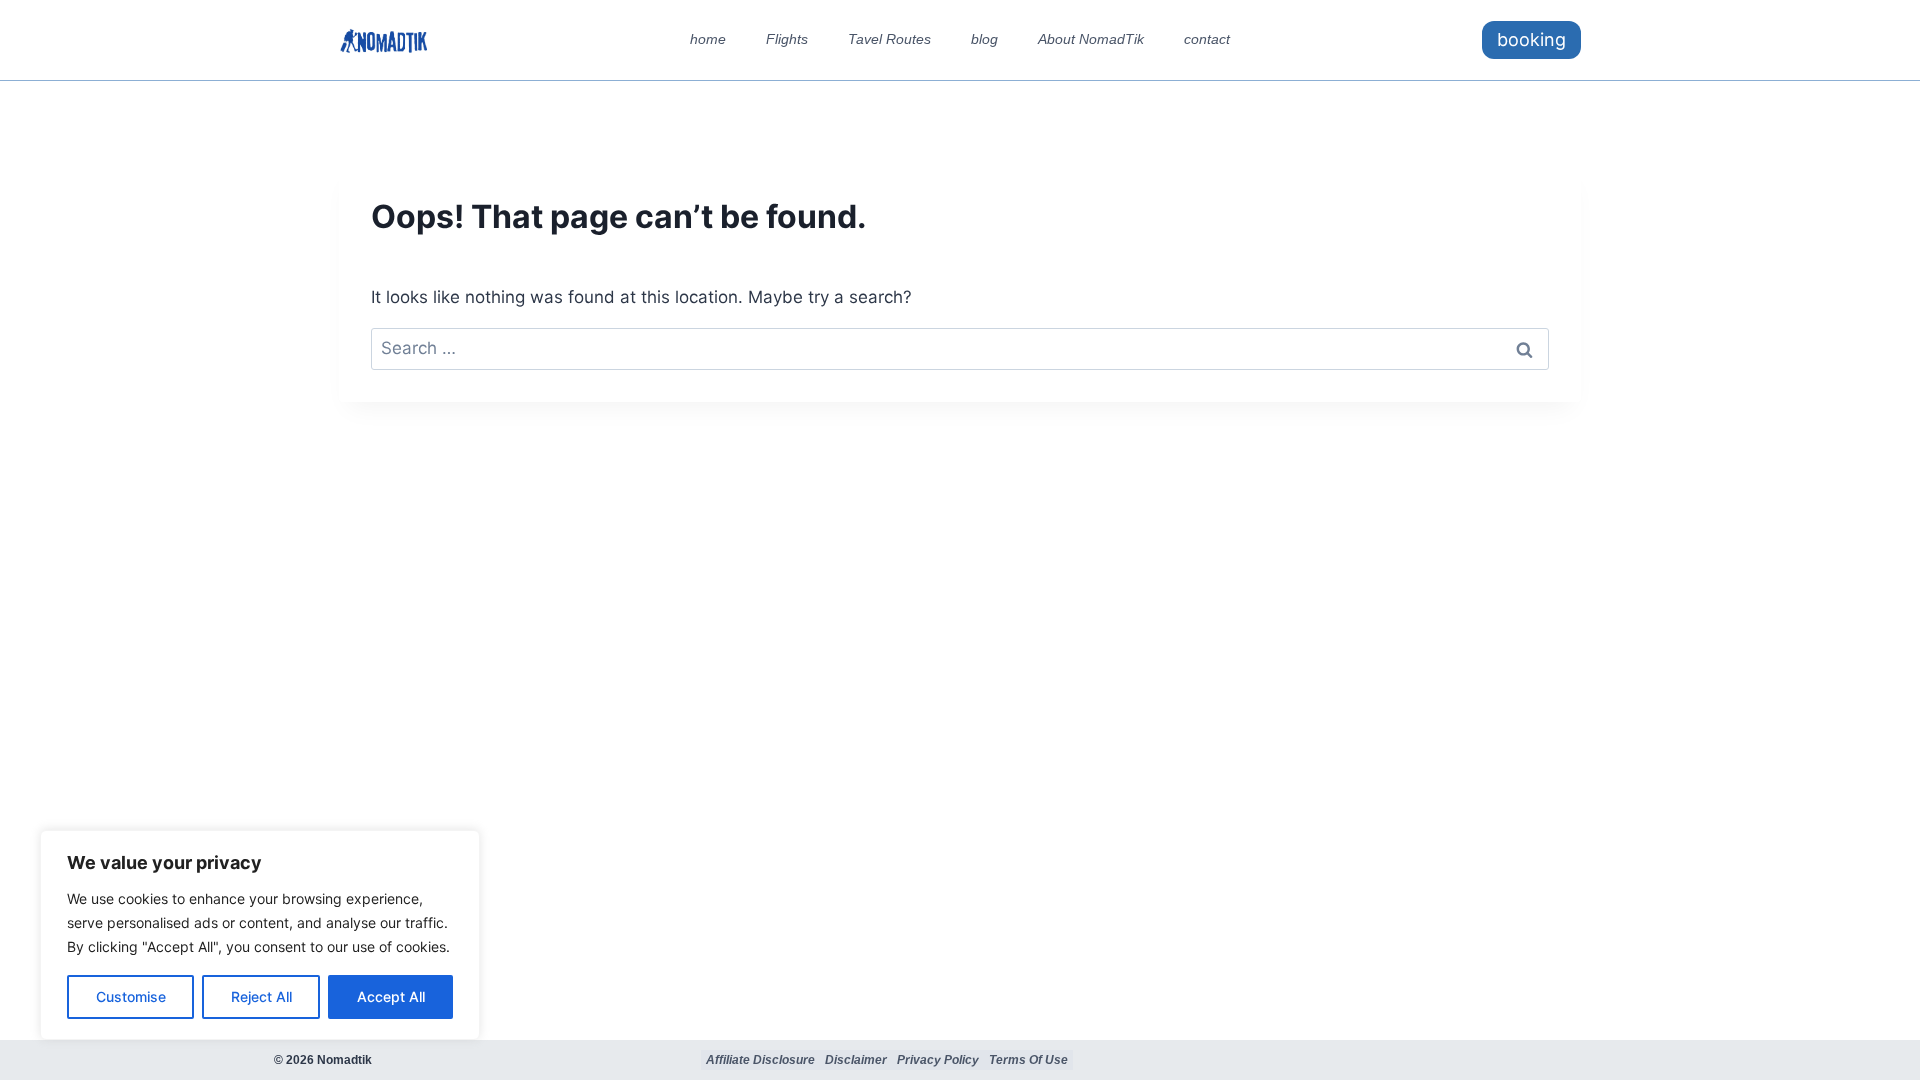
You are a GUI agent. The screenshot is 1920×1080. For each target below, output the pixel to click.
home (708, 39)
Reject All (261, 996)
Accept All (391, 996)
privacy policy (938, 1060)
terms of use (1028, 1060)
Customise (131, 996)
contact (1207, 39)
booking (1531, 39)
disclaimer (856, 1060)
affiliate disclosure (760, 1060)
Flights (787, 39)
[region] (260, 935)
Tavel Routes (889, 39)
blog (984, 39)
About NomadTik (1091, 39)
